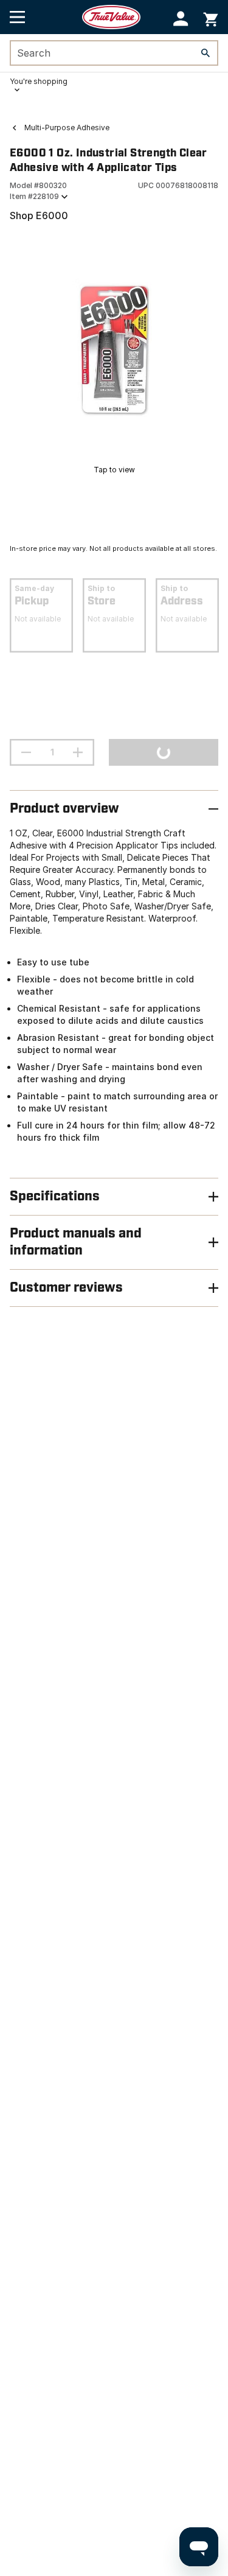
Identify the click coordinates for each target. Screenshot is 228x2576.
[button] (181, 19)
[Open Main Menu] (17, 17)
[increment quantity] (78, 752)
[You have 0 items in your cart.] (211, 17)
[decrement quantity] (26, 752)
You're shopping (39, 81)
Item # (34, 196)
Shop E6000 (39, 215)
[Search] (206, 53)
